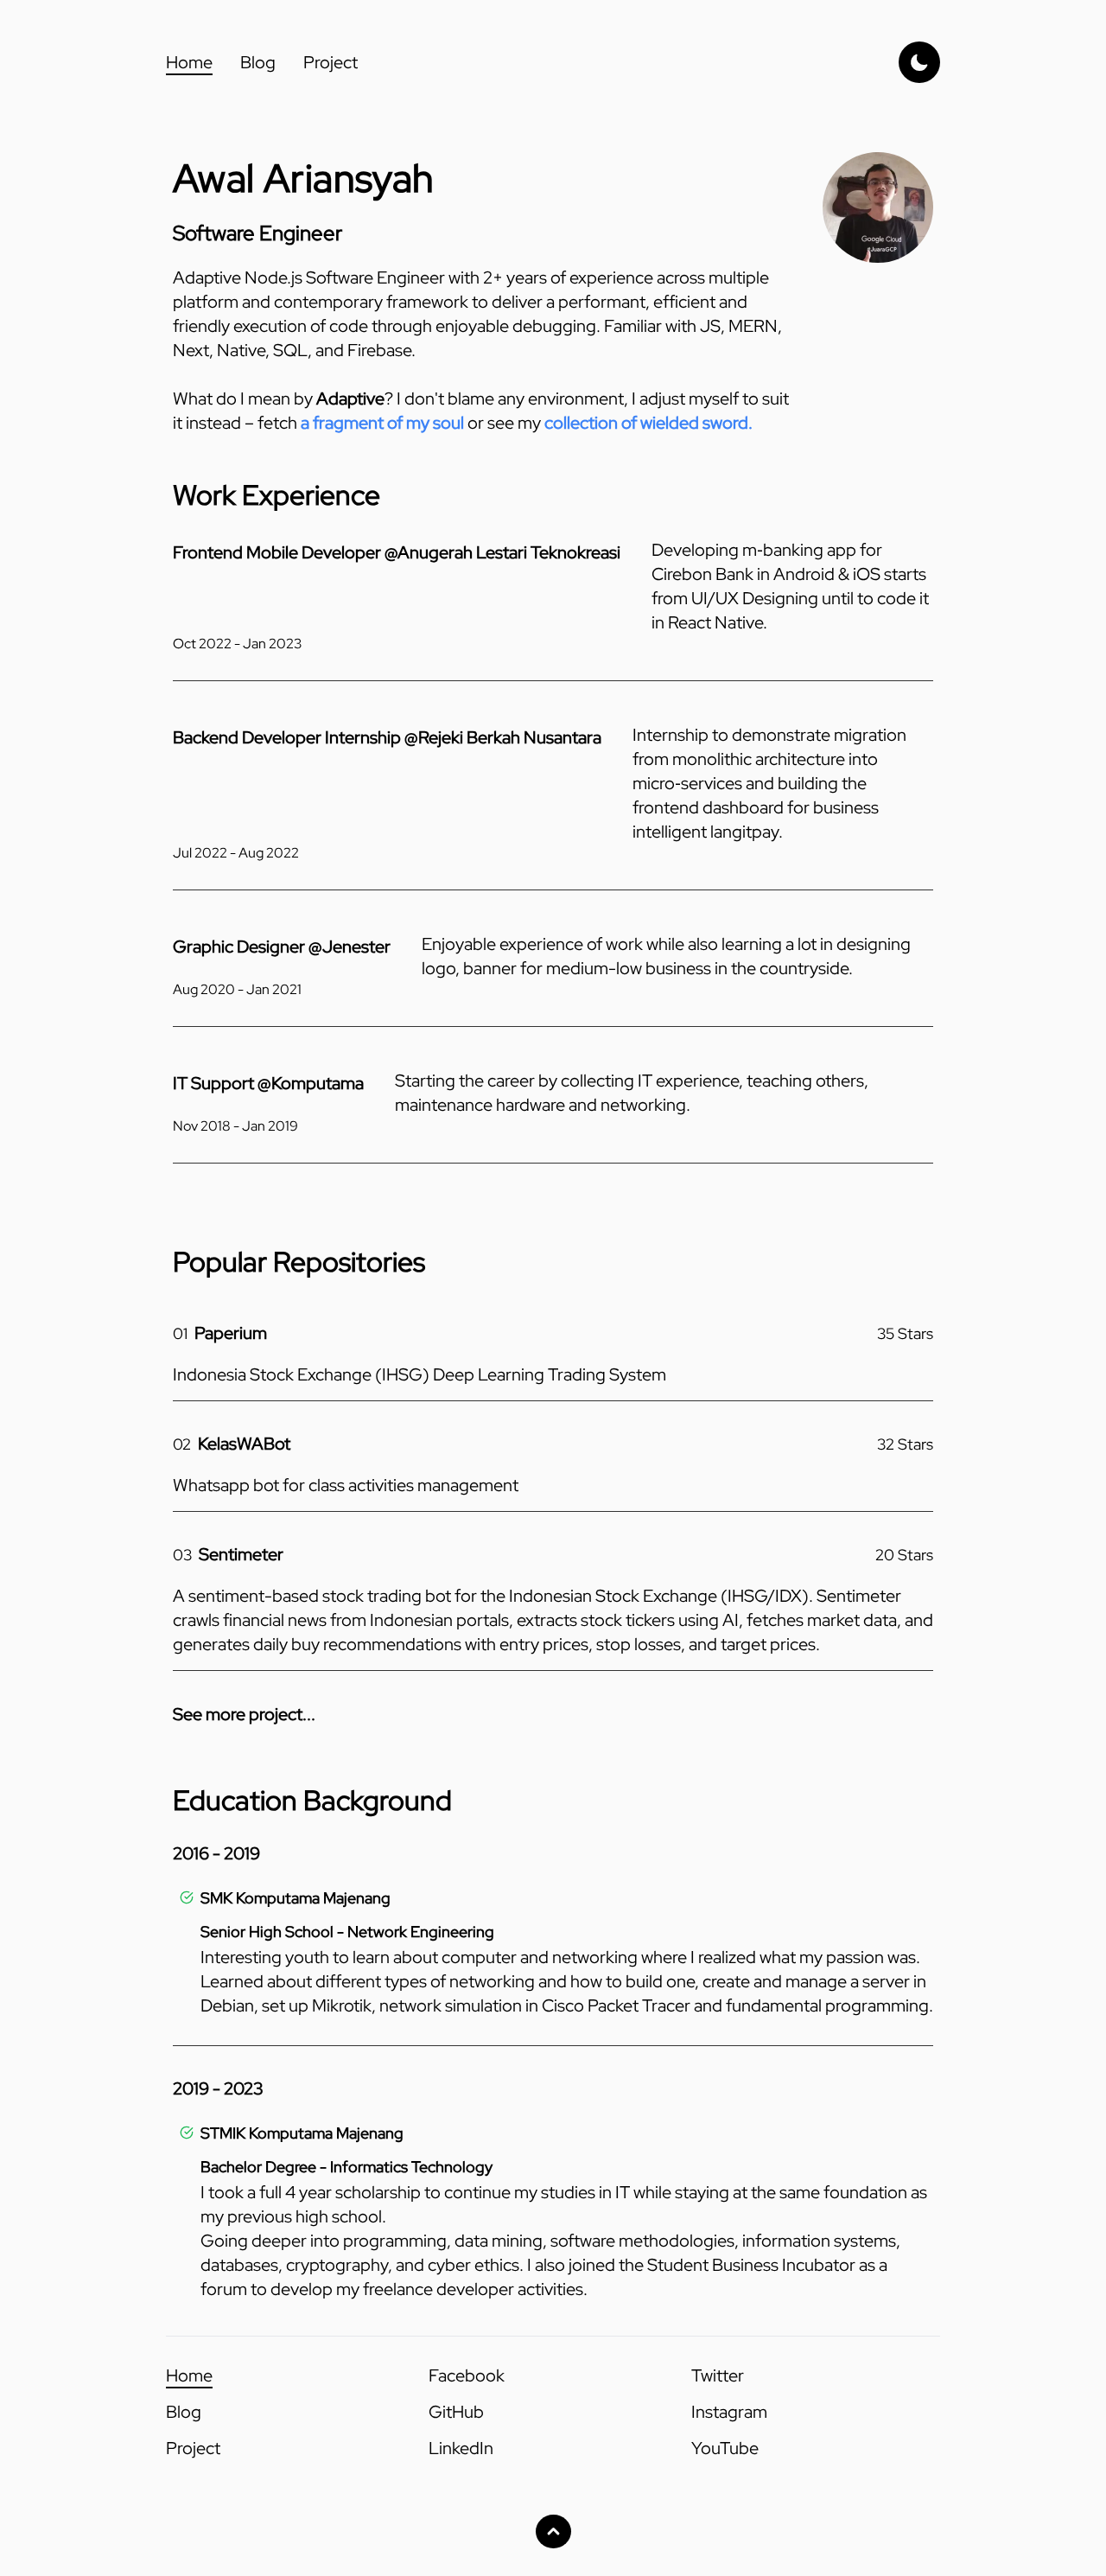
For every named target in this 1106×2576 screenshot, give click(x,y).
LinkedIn (461, 2448)
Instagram (729, 2412)
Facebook (467, 2375)
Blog (258, 62)
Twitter (718, 2375)
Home (189, 62)
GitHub (456, 2412)
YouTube (725, 2448)
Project (331, 62)
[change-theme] (919, 62)
